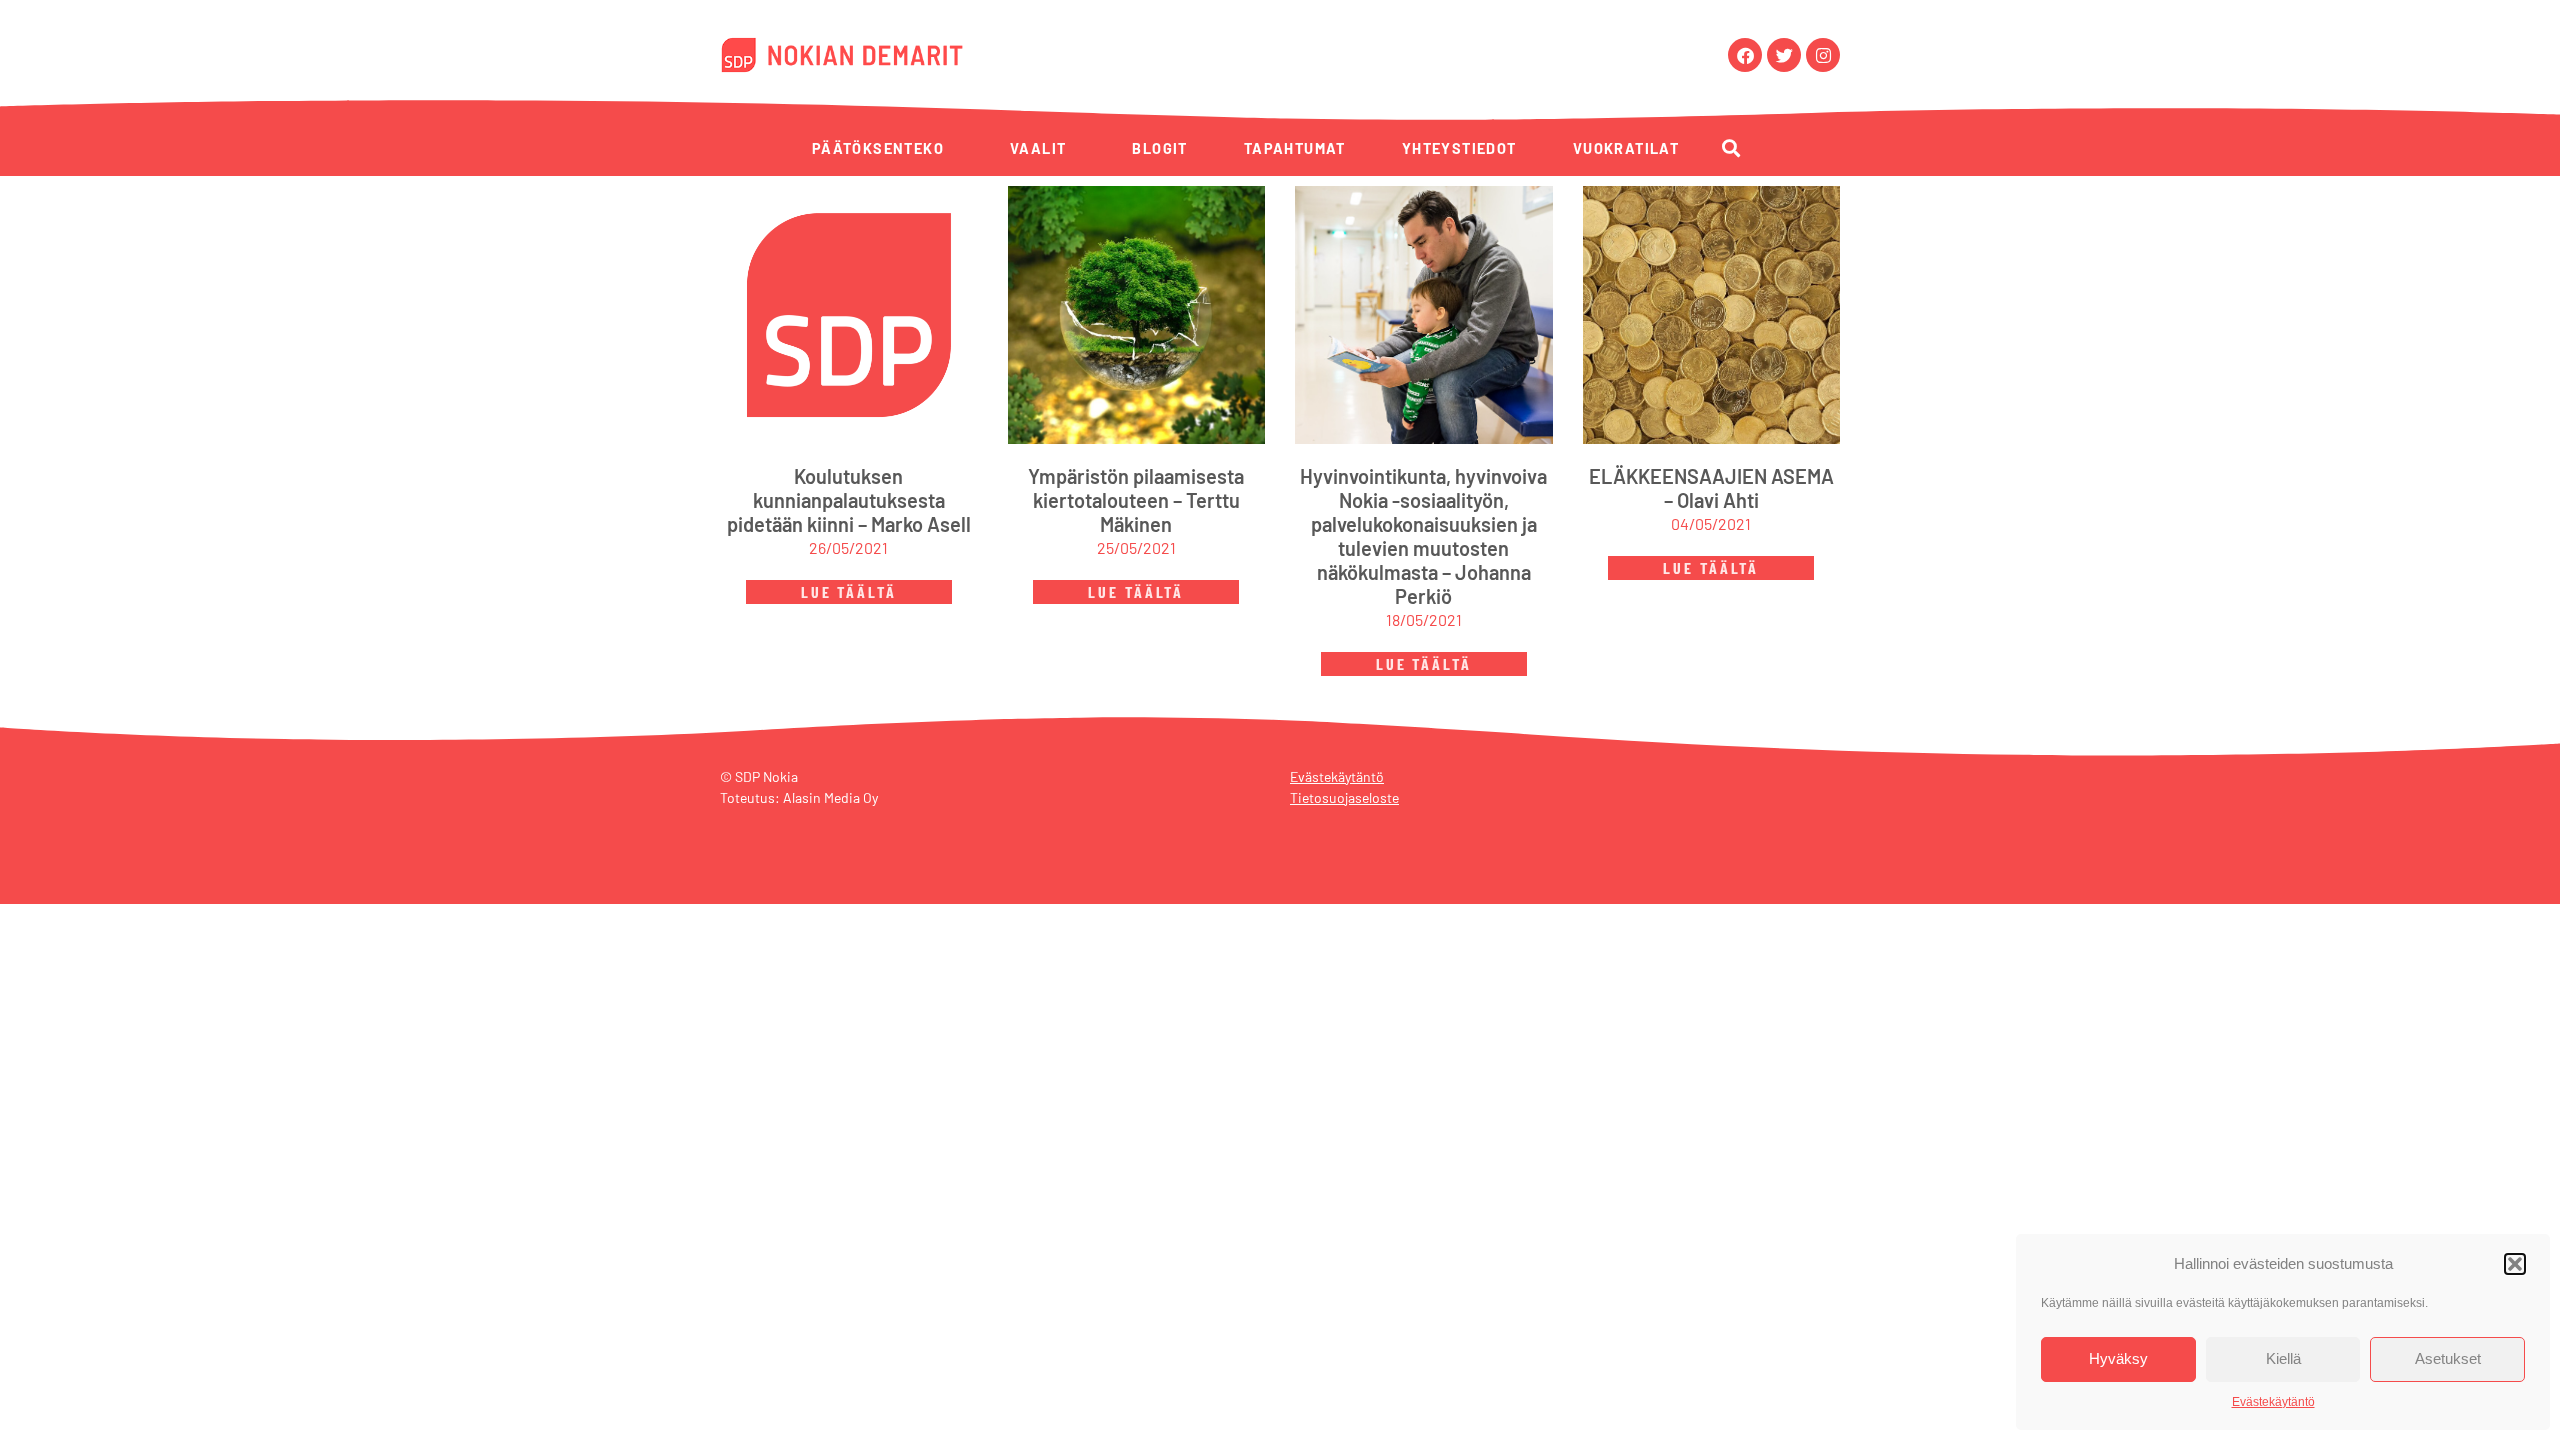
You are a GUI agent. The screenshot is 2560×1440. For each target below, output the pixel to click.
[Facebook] (1745, 55)
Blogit (1159, 148)
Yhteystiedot (1459, 148)
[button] (2515, 1264)
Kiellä (2283, 1358)
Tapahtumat (1295, 148)
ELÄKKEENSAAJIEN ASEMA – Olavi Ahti (1711, 488)
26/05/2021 (848, 547)
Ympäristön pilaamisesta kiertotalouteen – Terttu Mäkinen (1136, 500)
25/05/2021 (1136, 547)
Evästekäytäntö (2273, 1402)
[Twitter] (1784, 55)
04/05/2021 (1711, 523)
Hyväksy (2118, 1358)
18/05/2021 (1424, 619)
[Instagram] (1823, 55)
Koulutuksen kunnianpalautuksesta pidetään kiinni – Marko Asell (849, 500)
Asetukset (2448, 1358)
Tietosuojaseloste (1344, 797)
